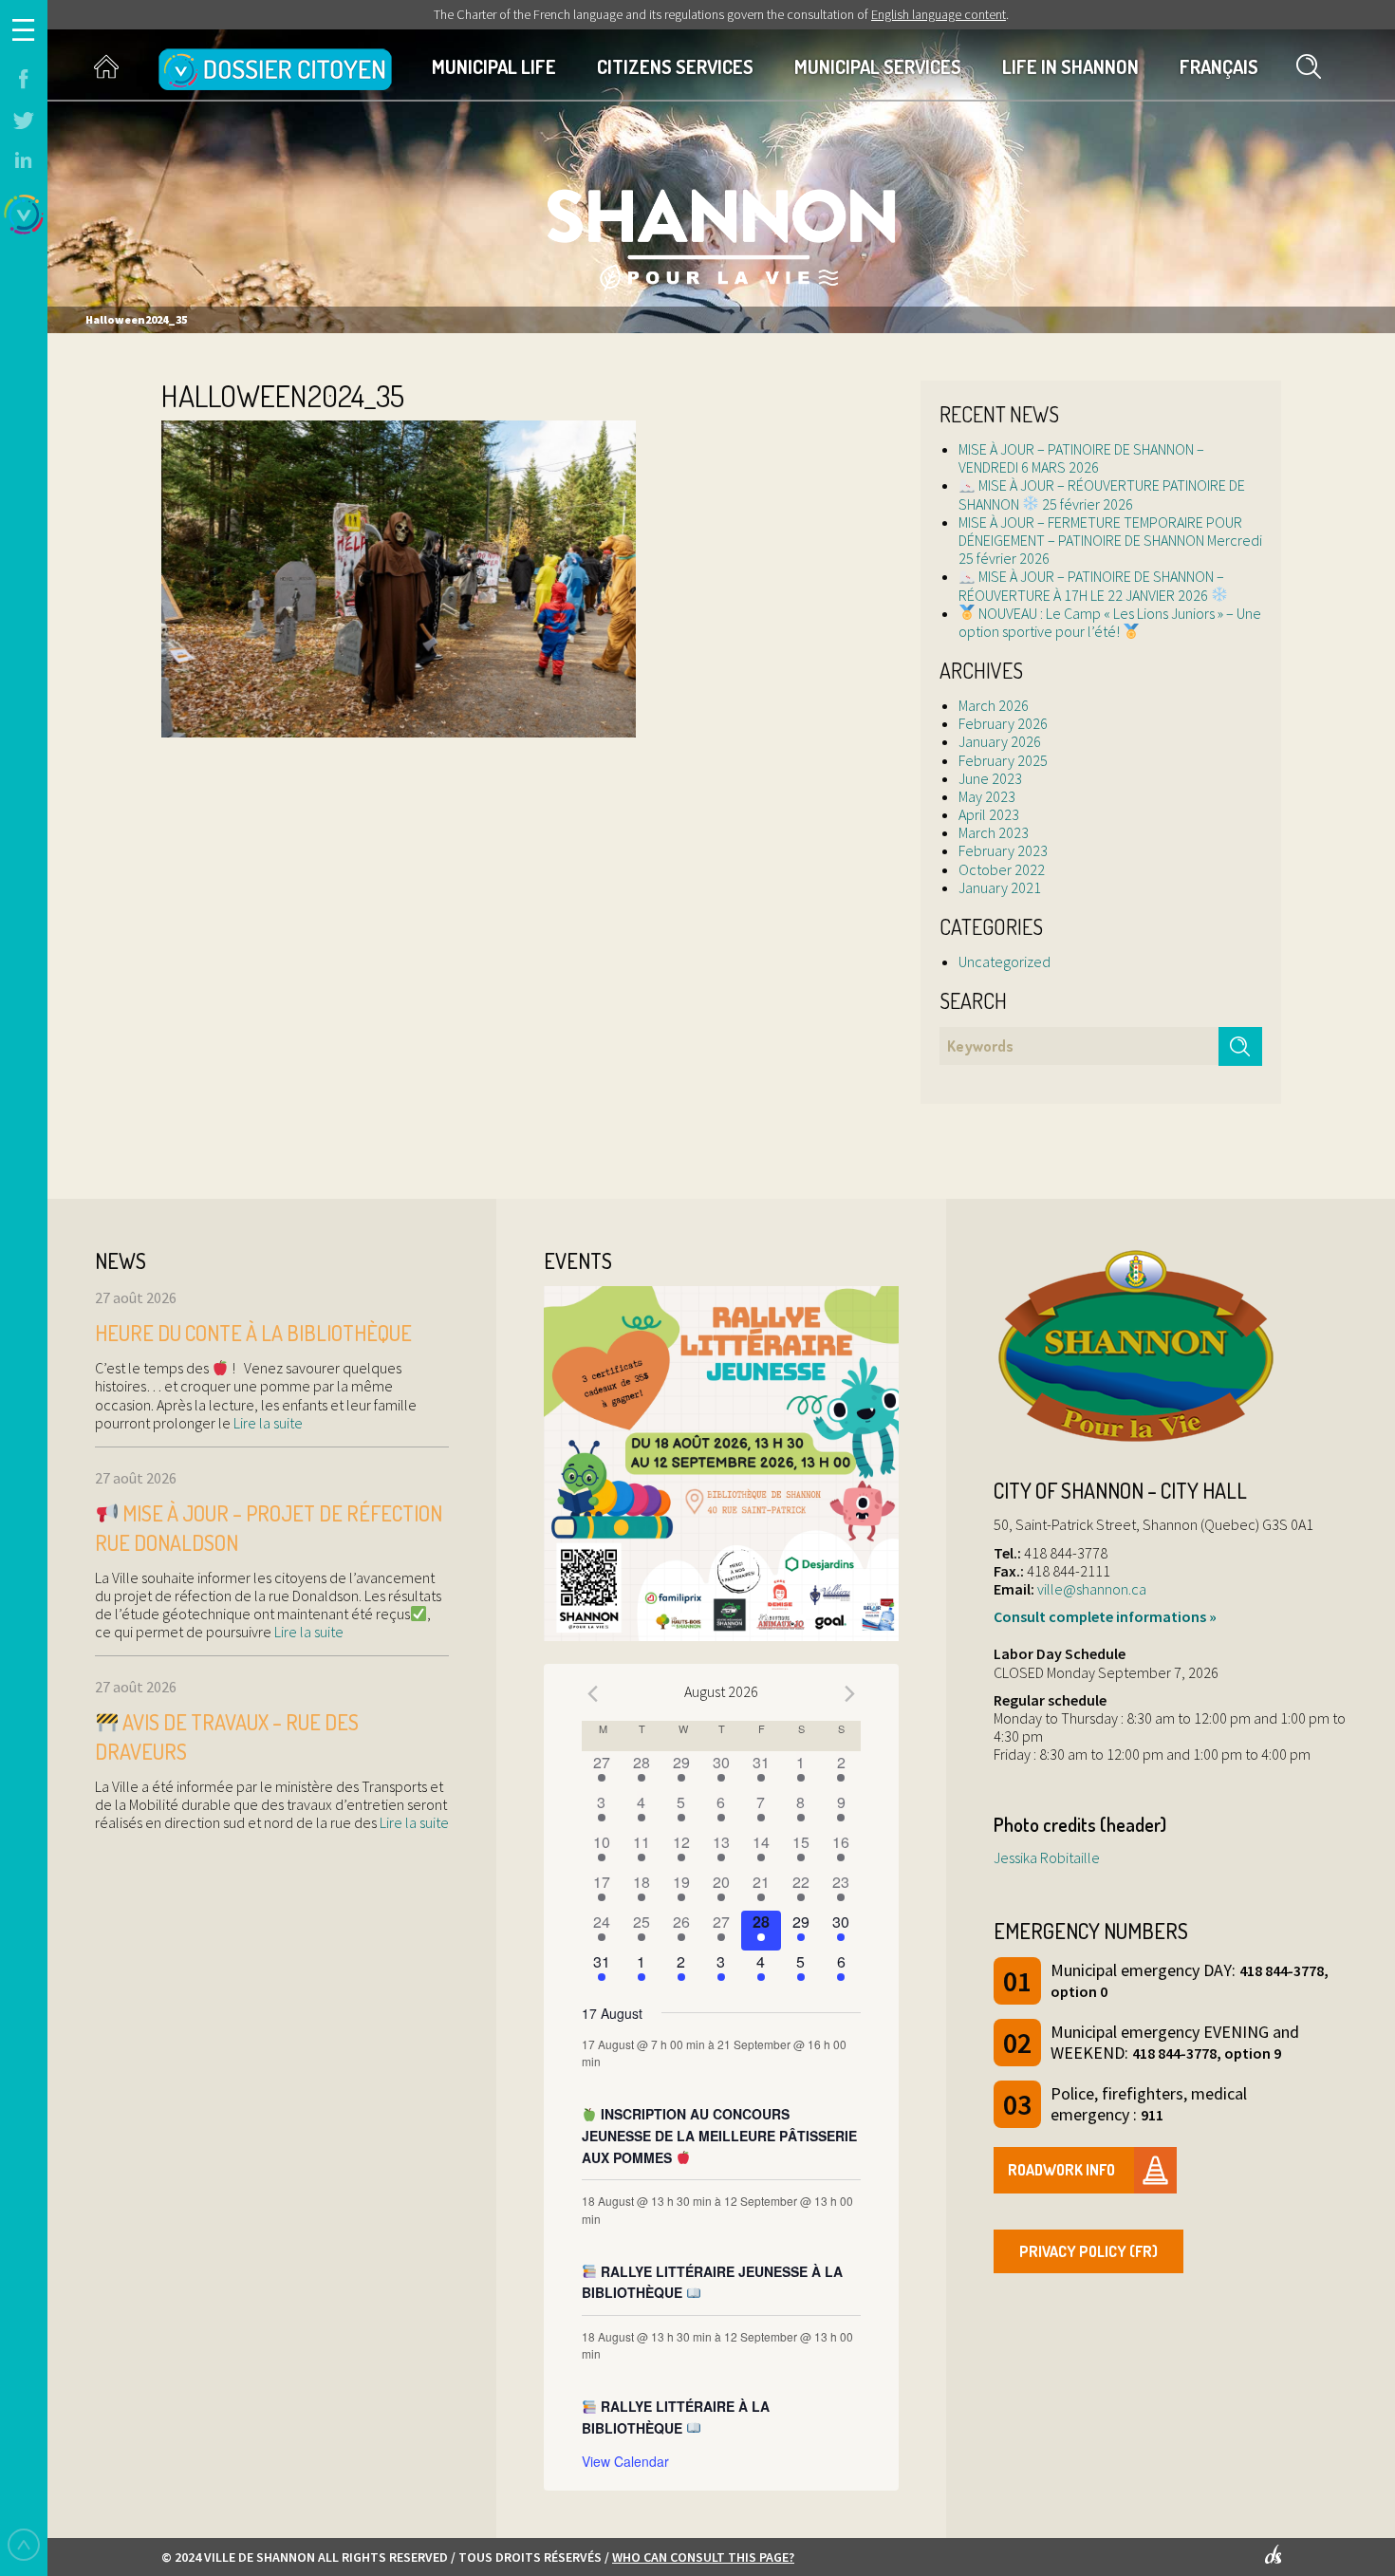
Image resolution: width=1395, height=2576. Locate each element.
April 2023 (989, 814)
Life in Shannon (1070, 66)
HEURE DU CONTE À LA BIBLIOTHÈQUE (253, 1333)
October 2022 (1002, 869)
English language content (939, 14)
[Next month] (849, 1694)
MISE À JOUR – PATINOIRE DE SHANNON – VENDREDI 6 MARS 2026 (1081, 458)
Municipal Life (494, 66)
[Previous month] (593, 1694)
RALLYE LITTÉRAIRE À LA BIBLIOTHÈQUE (676, 2417)
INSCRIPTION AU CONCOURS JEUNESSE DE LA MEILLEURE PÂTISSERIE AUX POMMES (719, 2135)
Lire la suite (267, 1423)
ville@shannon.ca (1092, 1589)
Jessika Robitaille (1047, 1857)
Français (1219, 66)
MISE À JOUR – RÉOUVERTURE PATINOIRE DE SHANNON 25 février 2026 (1102, 494)
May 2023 (987, 796)
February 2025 (1003, 760)
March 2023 (994, 832)
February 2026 (1003, 723)
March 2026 (994, 705)
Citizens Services (675, 66)
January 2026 (1000, 741)
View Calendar (625, 2461)
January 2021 (1000, 887)
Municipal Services (878, 66)
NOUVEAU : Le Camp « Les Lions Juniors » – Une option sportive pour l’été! (1110, 622)
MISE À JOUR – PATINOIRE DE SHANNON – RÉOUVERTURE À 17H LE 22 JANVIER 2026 (1091, 585)
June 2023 (990, 778)
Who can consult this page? (703, 2557)
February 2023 (1003, 850)
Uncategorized (1004, 961)
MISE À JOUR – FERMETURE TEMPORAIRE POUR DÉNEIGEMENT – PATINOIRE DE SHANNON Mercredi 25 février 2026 (1110, 540)
